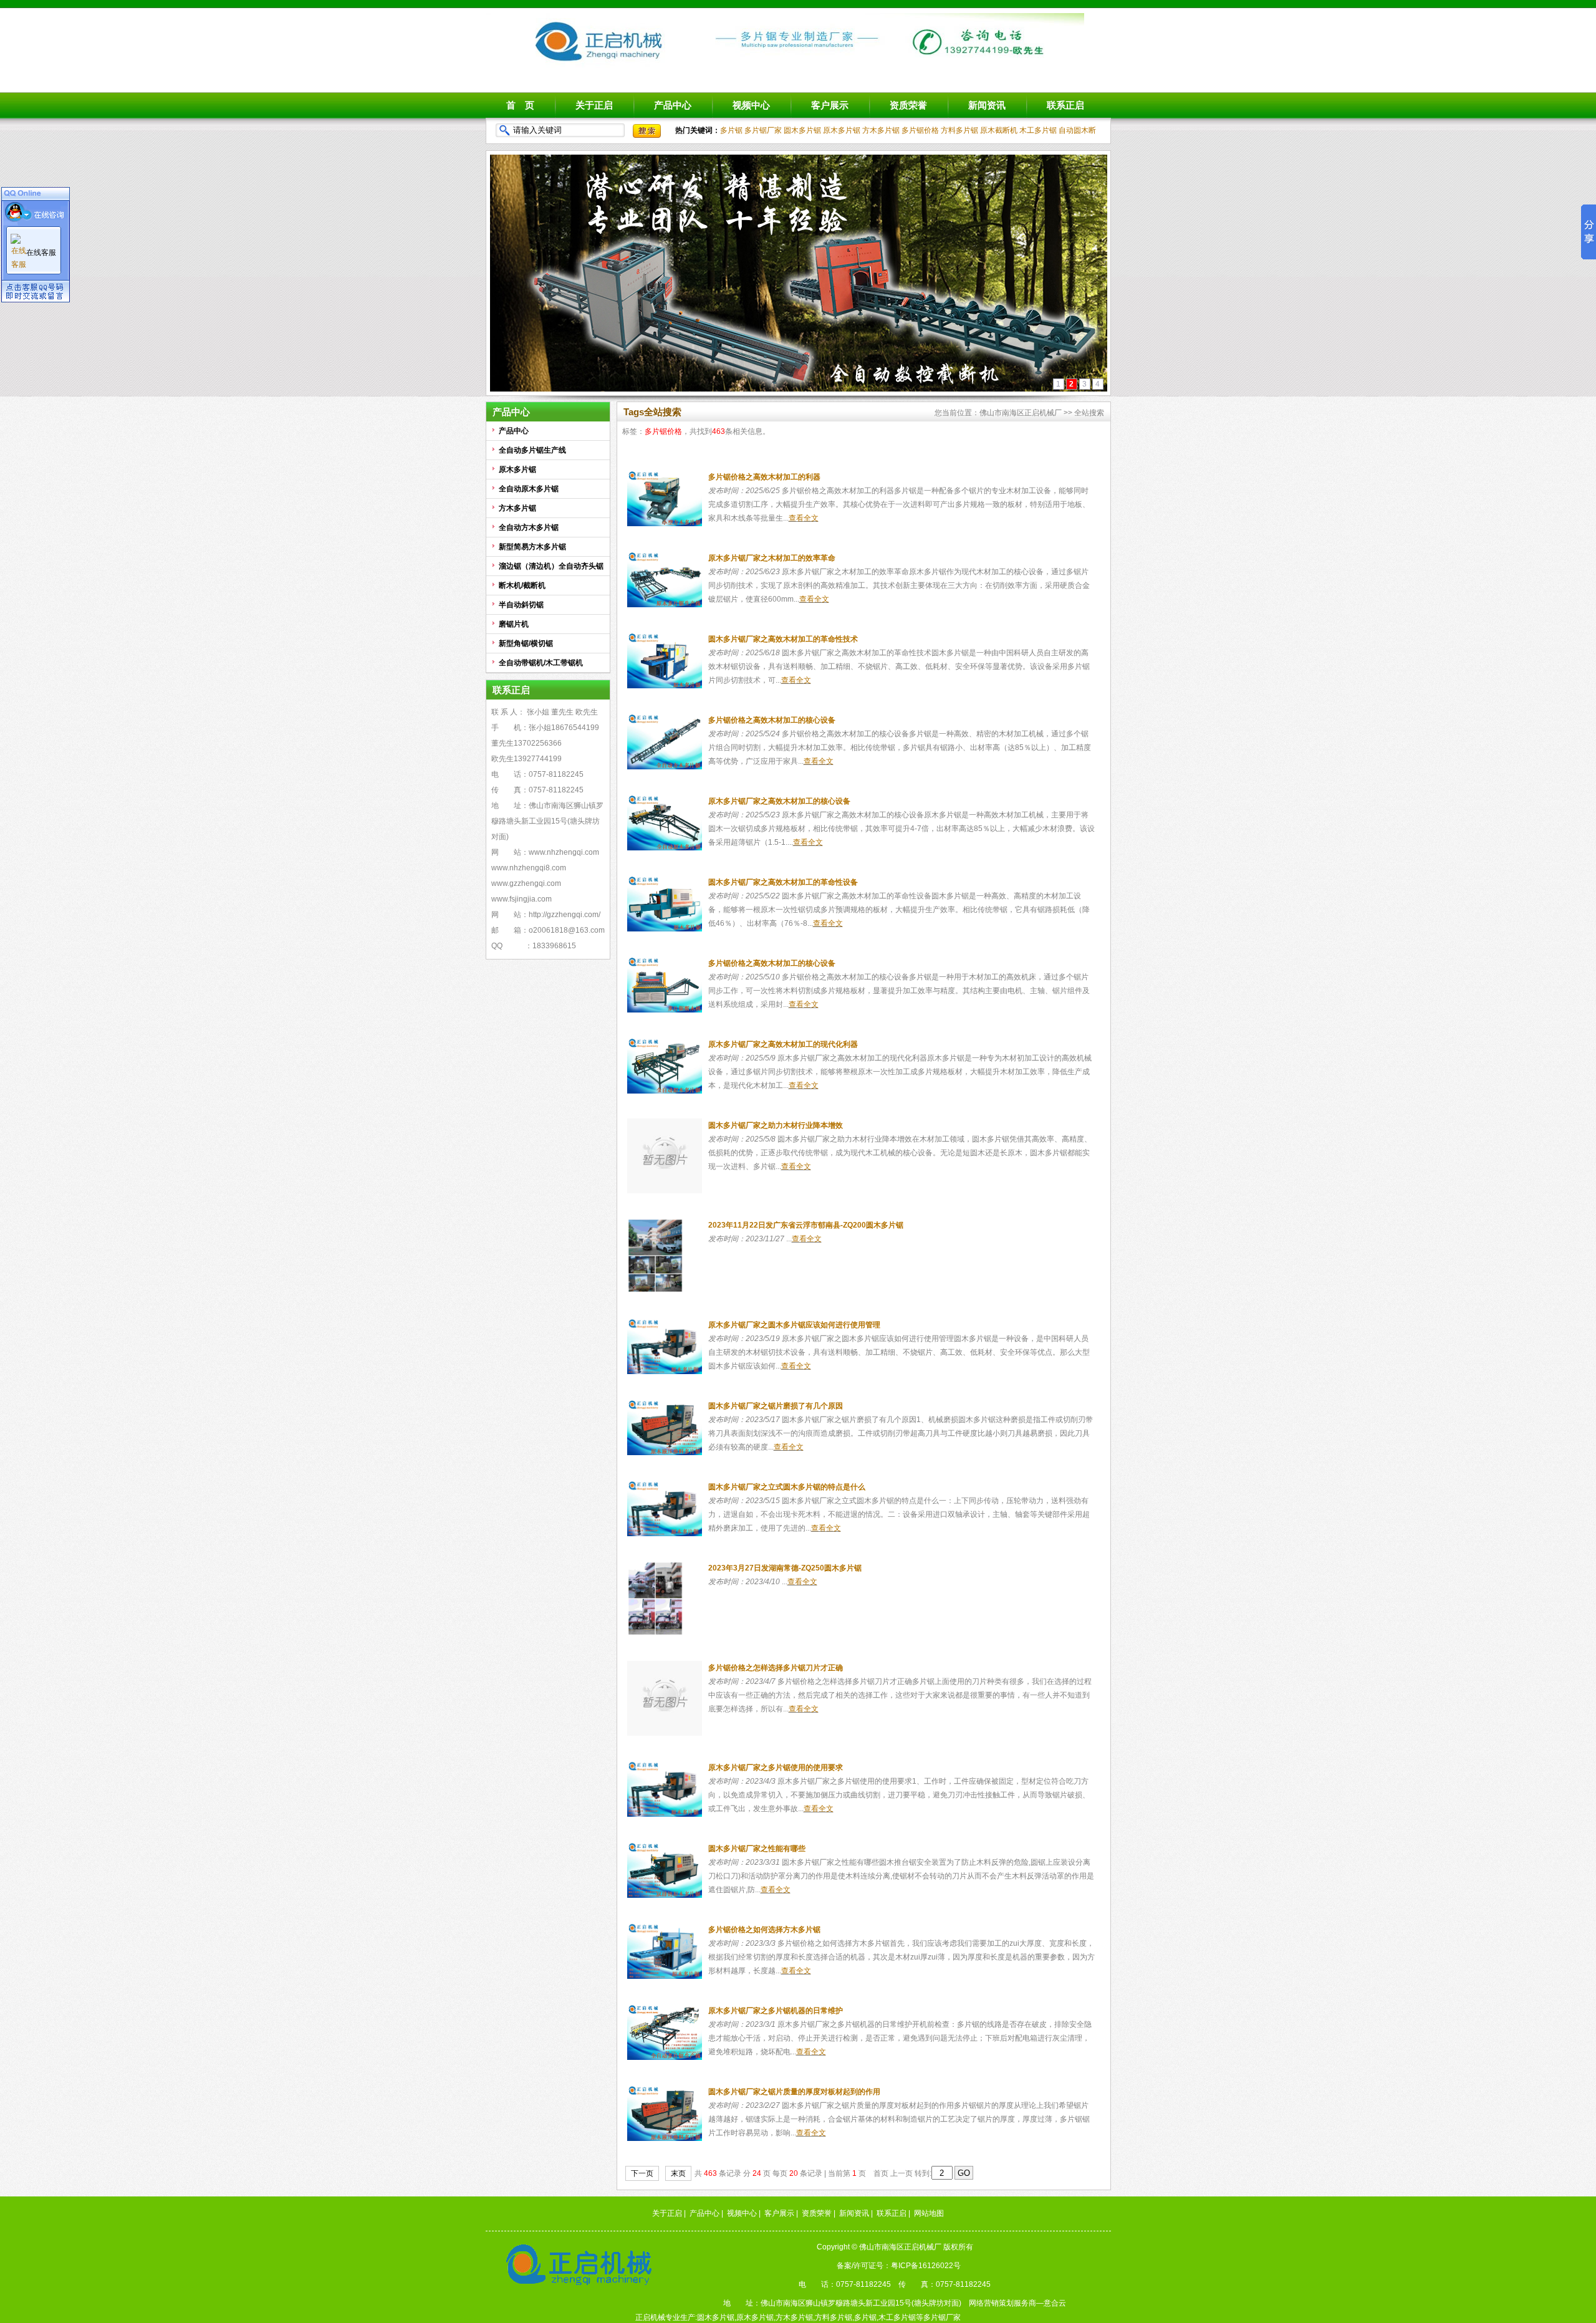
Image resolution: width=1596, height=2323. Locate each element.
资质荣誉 (908, 105)
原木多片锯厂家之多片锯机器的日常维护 (776, 2011)
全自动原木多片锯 (529, 489)
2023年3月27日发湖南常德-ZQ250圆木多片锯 (785, 1568)
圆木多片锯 (802, 130)
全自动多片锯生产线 (532, 450)
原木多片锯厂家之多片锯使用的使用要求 (776, 1767)
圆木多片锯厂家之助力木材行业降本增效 (776, 1125)
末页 (678, 2173)
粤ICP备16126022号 (926, 2266)
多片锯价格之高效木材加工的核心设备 (772, 720)
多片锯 (731, 130)
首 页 (520, 105)
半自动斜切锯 (521, 605)
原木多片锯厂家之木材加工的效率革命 (772, 558)
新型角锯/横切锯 (526, 643)
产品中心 (673, 105)
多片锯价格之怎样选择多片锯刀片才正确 (776, 1668)
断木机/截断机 (522, 585)
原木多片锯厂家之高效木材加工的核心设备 (779, 801)
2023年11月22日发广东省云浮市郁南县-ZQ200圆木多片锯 (806, 1225)
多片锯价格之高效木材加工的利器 (764, 477)
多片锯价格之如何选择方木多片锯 (764, 1930)
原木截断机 (999, 130)
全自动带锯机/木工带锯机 (541, 663)
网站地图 (929, 2213)
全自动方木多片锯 (529, 527)
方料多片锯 (959, 130)
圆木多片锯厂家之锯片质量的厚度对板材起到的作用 (794, 2092)
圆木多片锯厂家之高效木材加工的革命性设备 (783, 882)
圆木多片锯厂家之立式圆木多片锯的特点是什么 (787, 1487)
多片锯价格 (920, 130)
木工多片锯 (1038, 130)
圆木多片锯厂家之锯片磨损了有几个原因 (776, 1406)
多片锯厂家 (763, 130)
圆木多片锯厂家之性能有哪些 (757, 1849)
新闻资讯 (987, 105)
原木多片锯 (842, 130)
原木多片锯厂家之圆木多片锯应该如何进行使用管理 (794, 1325)
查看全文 (804, 518)
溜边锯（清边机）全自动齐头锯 (551, 566)
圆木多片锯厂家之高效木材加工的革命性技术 (783, 639)
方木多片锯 (881, 130)
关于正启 (594, 105)
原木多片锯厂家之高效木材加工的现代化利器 (783, 1044)
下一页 (642, 2173)
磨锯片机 (514, 624)
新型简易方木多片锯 (532, 547)
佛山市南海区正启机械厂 (1021, 413)
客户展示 (830, 105)
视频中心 (751, 105)
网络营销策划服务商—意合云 (1017, 2303)
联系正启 (1065, 105)
